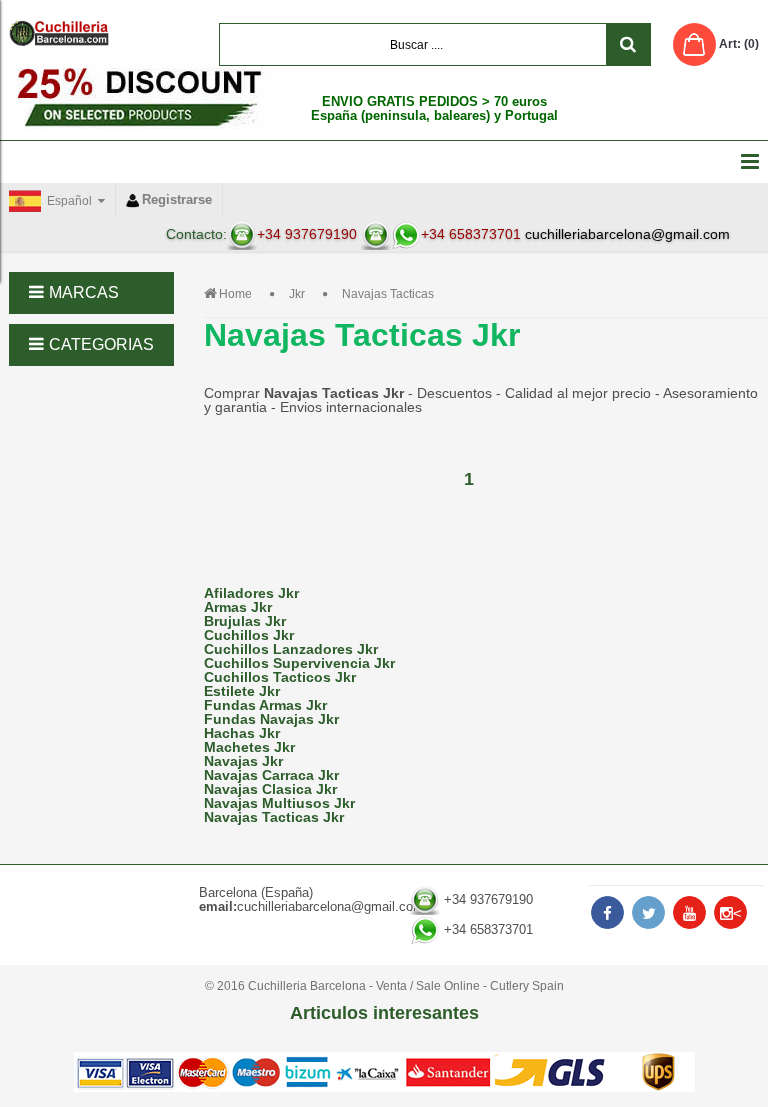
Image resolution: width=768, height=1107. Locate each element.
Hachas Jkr (242, 733)
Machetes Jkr (249, 747)
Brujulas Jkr (245, 621)
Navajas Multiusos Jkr (279, 803)
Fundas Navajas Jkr (271, 719)
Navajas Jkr (243, 761)
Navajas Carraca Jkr (271, 775)
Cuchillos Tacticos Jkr (280, 677)
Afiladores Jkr (251, 593)
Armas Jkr (238, 607)
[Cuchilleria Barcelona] (59, 33)
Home (235, 294)
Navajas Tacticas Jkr (274, 817)
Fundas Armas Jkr (265, 705)
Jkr (297, 294)
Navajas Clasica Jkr (270, 789)
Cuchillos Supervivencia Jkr (299, 663)
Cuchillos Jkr (249, 635)
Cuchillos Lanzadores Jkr (291, 649)
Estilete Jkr (242, 691)
